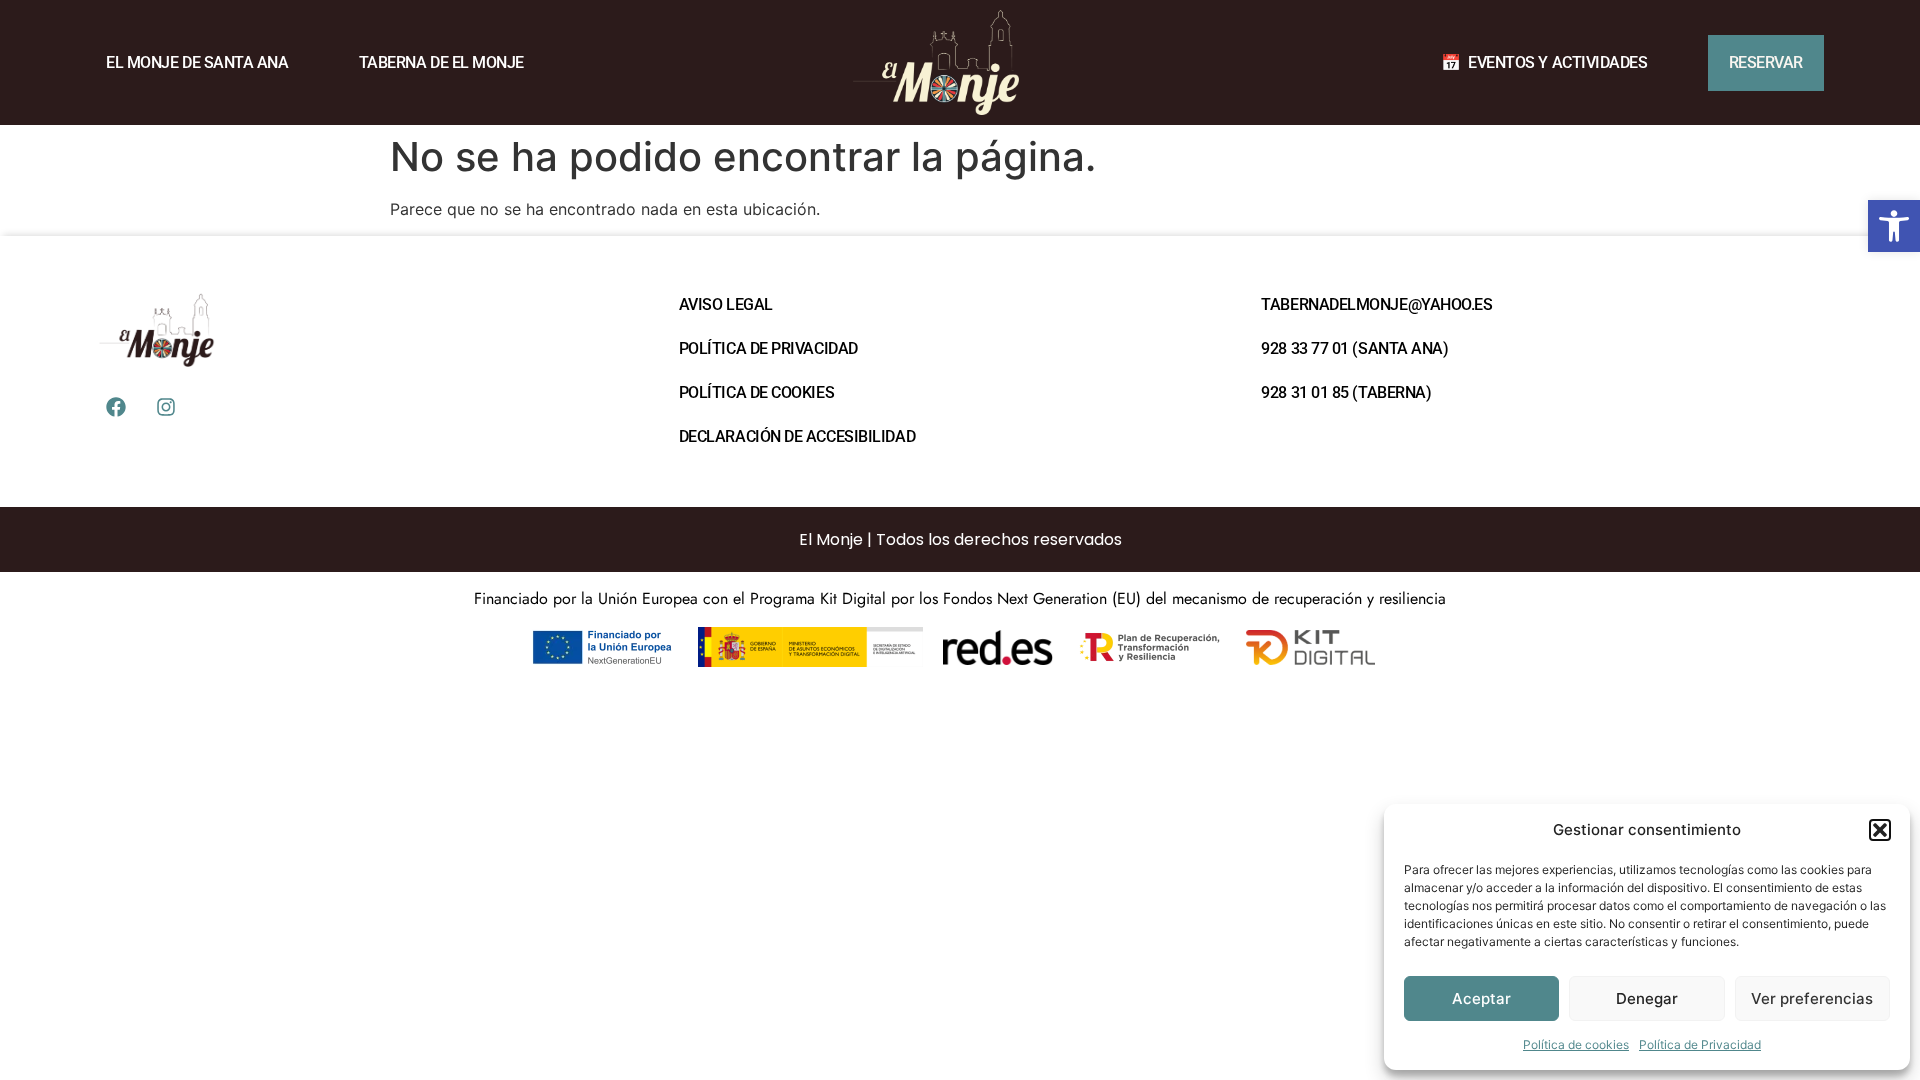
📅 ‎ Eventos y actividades (1544, 62)
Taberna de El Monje (441, 62)
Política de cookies (1576, 1044)
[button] (1894, 226)
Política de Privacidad (1700, 1044)
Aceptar (1481, 998)
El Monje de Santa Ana (197, 62)
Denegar (1647, 998)
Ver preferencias (1812, 998)
